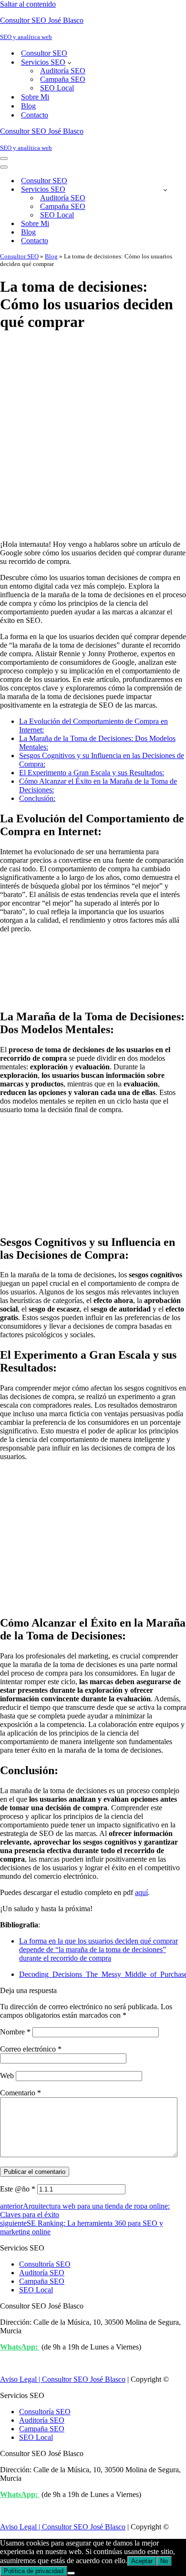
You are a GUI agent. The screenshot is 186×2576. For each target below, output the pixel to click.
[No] (71, 2573)
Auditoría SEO (63, 71)
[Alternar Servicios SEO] (165, 190)
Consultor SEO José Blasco (84, 2379)
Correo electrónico (31, 2049)
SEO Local (57, 88)
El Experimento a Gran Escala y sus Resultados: (92, 773)
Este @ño (18, 2189)
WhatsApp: (20, 2347)
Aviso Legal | (21, 2379)
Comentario (21, 2093)
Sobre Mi (35, 97)
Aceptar (142, 2561)
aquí (141, 1892)
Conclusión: (37, 798)
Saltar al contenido (28, 4)
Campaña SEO (63, 79)
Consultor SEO (44, 53)
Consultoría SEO (45, 2264)
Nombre (15, 2032)
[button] (69, 62)
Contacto (35, 115)
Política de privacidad (34, 2571)
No (164, 2561)
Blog (28, 106)
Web (7, 2076)
